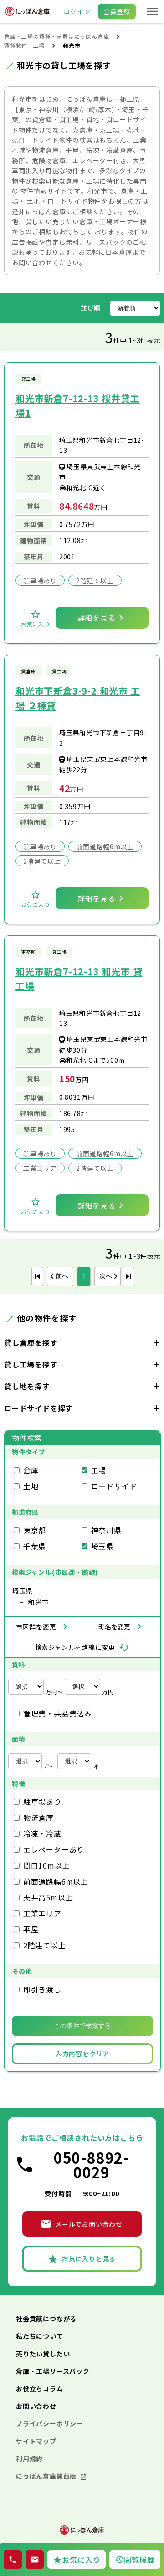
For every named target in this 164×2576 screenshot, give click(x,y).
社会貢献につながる (46, 2319)
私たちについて (40, 2336)
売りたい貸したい (43, 2354)
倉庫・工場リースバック (53, 2371)
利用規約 (29, 2458)
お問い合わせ (36, 2406)
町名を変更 (114, 1627)
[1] (37, 1277)
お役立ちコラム (40, 2388)
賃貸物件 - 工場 (24, 45)
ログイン (77, 11)
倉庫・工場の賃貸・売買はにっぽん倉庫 (56, 36)
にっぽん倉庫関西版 (47, 2476)
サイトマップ (36, 2441)
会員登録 (117, 11)
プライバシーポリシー (50, 2423)
